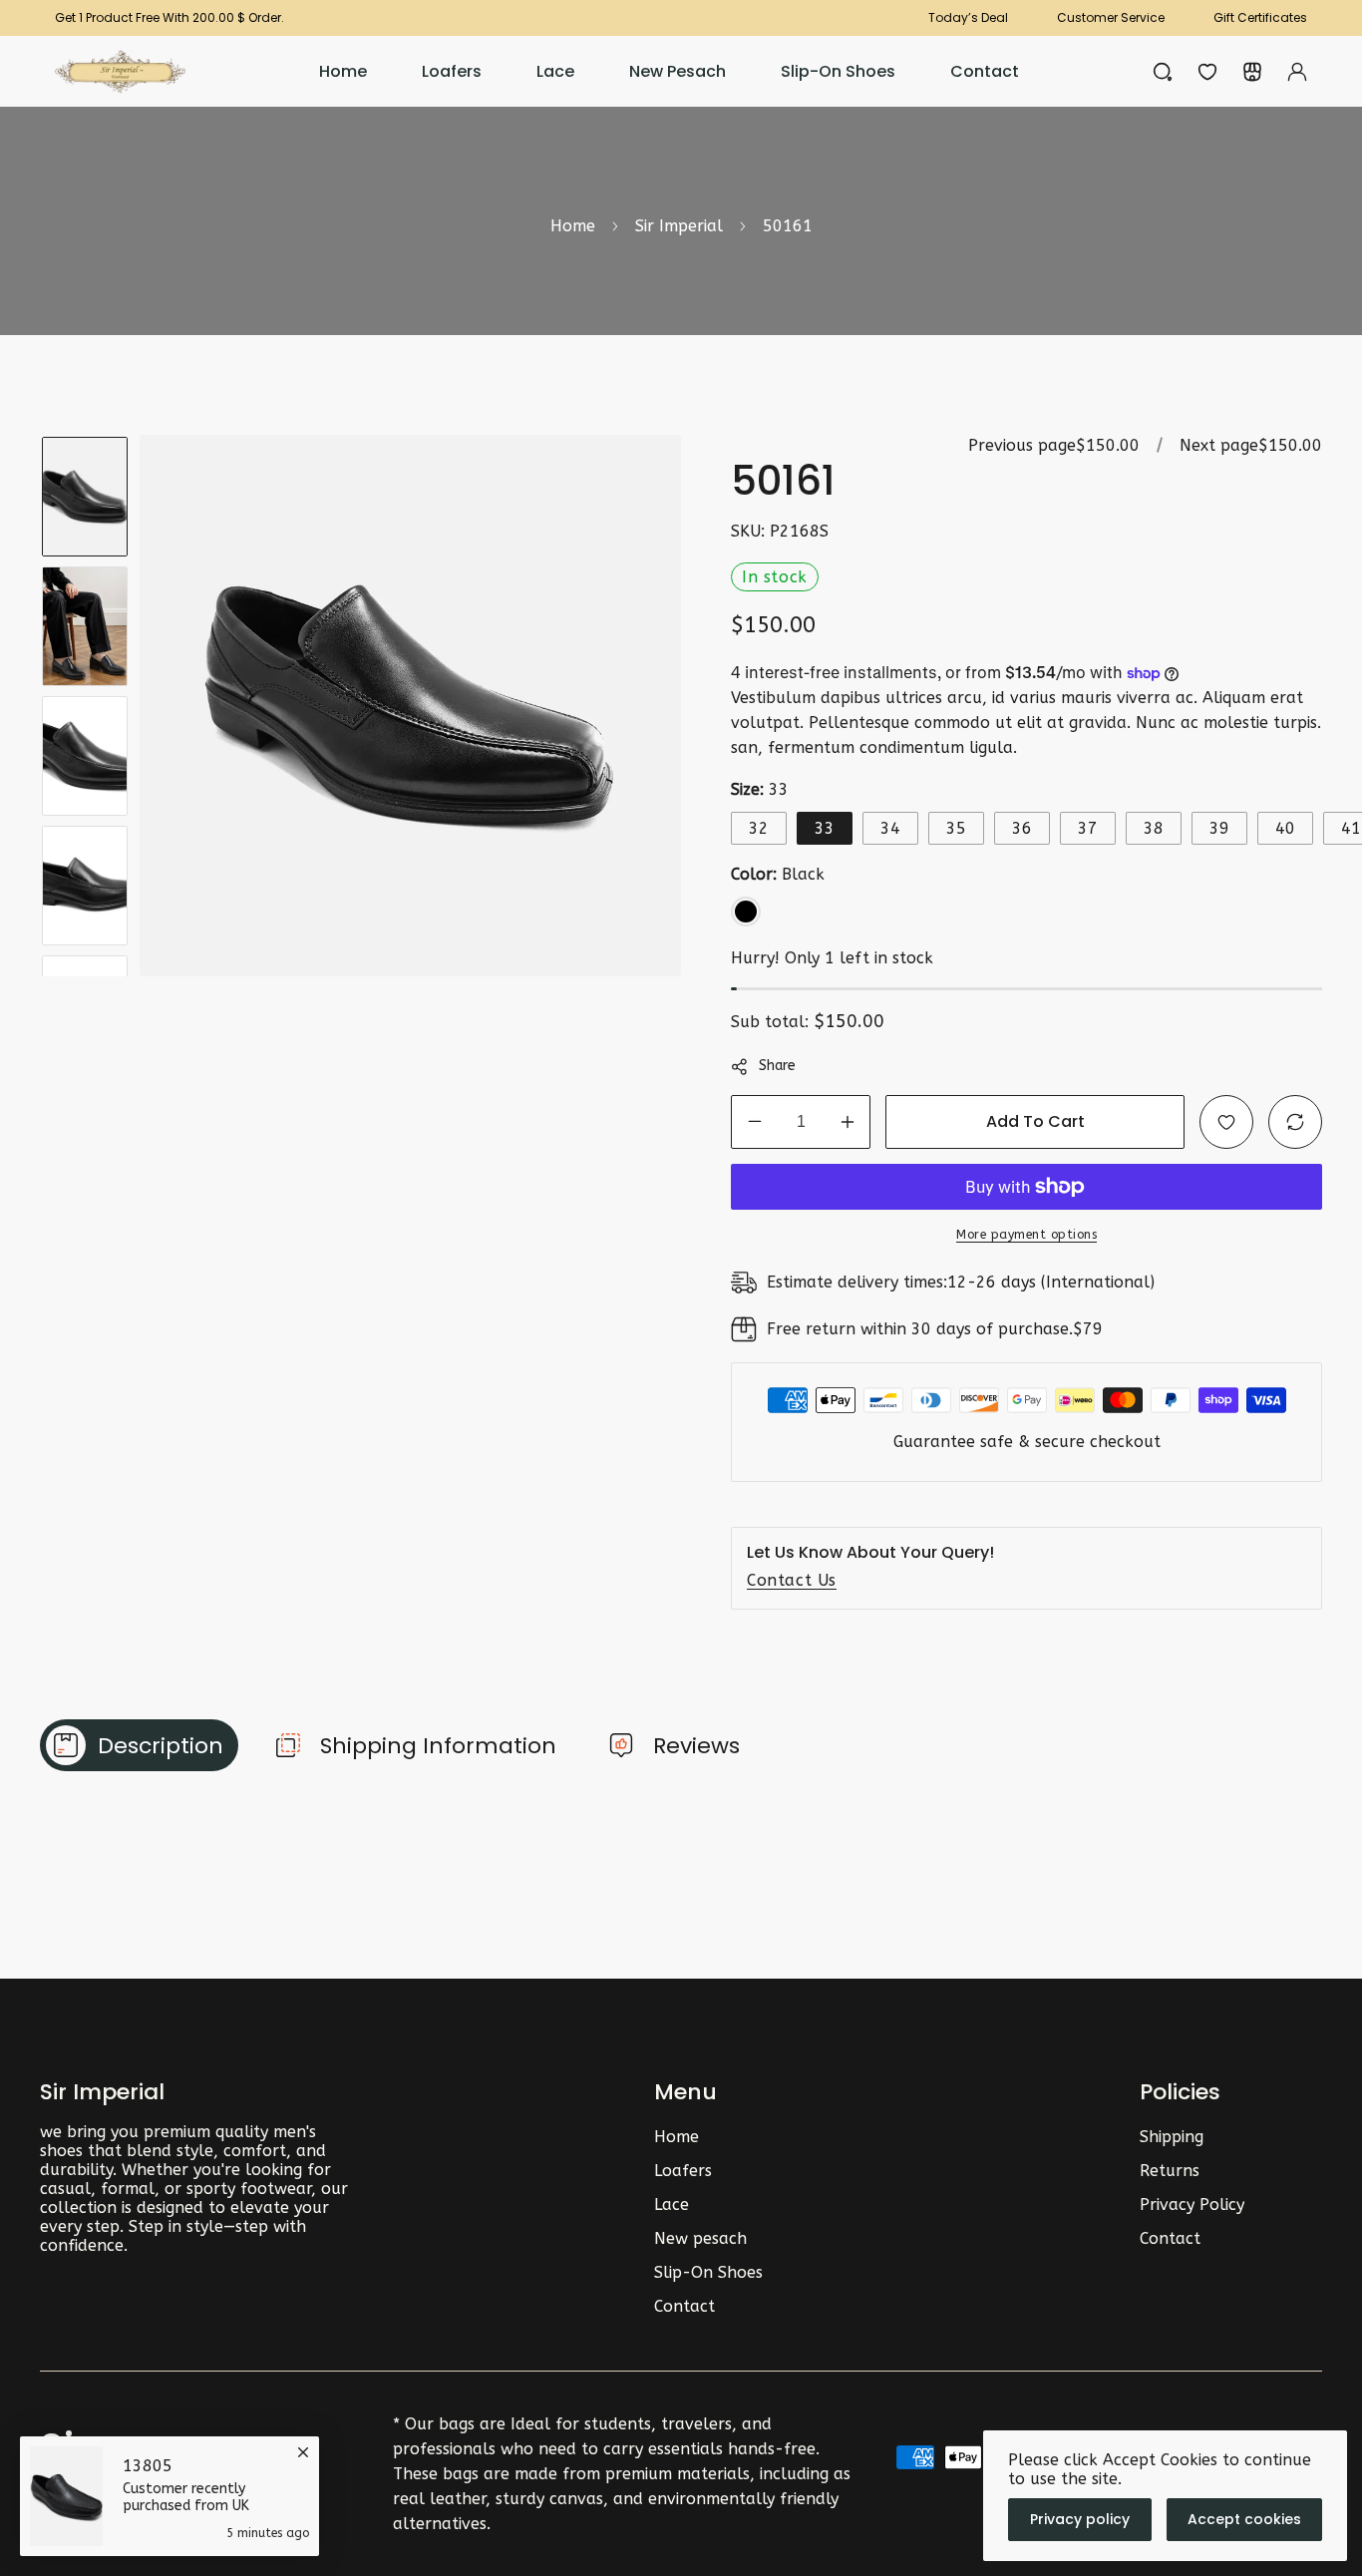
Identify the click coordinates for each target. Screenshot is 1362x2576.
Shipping (1172, 2137)
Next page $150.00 (1251, 445)
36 (1022, 828)
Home (573, 226)
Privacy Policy (1192, 2205)
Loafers (683, 2171)
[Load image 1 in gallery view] (85, 497)
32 (759, 828)
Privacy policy (1080, 2519)
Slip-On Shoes (708, 2272)
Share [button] (777, 1066)
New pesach (700, 2238)
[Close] (303, 2449)
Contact (684, 2306)
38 (1154, 828)
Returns (1170, 2171)
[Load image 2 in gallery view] (85, 626)
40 (1285, 828)
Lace (672, 2205)
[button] (1252, 72)
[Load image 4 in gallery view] (85, 886)
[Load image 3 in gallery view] (85, 756)
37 (1088, 828)
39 (1219, 828)
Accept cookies (1244, 2519)
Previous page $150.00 (1054, 445)
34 (890, 828)
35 (956, 828)
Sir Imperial (679, 226)
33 (825, 828)
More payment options (1026, 1235)
